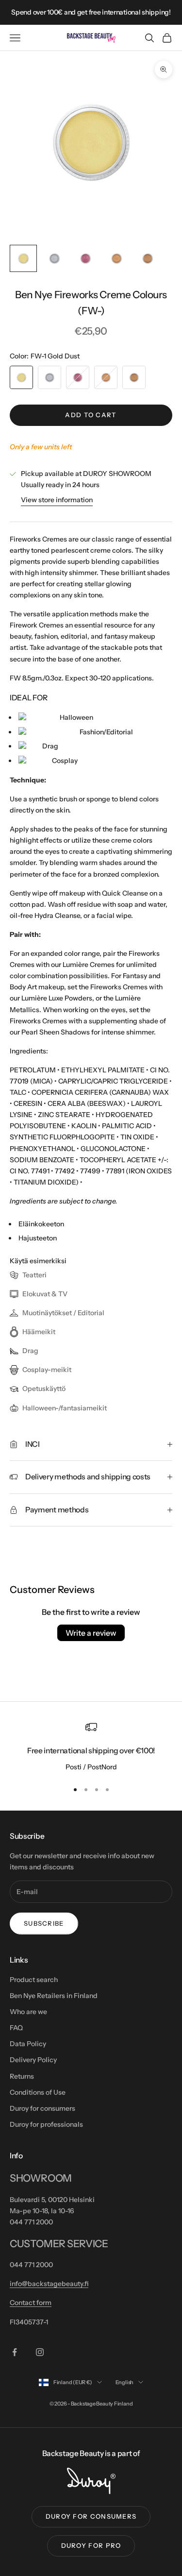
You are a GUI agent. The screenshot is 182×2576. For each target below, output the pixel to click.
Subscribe (44, 1923)
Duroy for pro (91, 2545)
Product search (34, 1980)
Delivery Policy (33, 2060)
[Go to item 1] (23, 258)
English (124, 2382)
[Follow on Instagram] (40, 2352)
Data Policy (28, 2044)
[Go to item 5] (148, 258)
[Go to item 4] (116, 258)
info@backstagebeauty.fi (49, 2284)
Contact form (31, 2303)
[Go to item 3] (85, 258)
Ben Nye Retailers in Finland (54, 1996)
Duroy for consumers (42, 2108)
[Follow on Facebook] (15, 2352)
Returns (22, 2076)
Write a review (91, 1633)
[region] (91, 1747)
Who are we (28, 2012)
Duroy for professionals (46, 2124)
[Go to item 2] (54, 258)
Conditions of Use (38, 2092)
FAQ (16, 2028)
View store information (57, 500)
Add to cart (91, 415)
